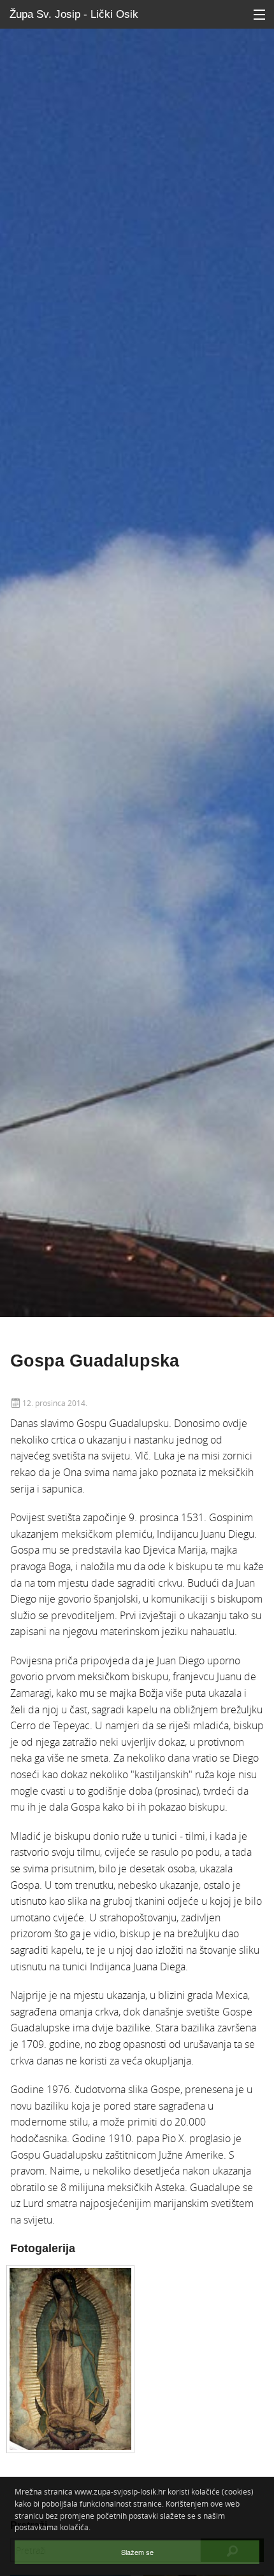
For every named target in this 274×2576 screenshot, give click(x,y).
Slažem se (137, 2552)
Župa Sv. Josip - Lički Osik (74, 14)
